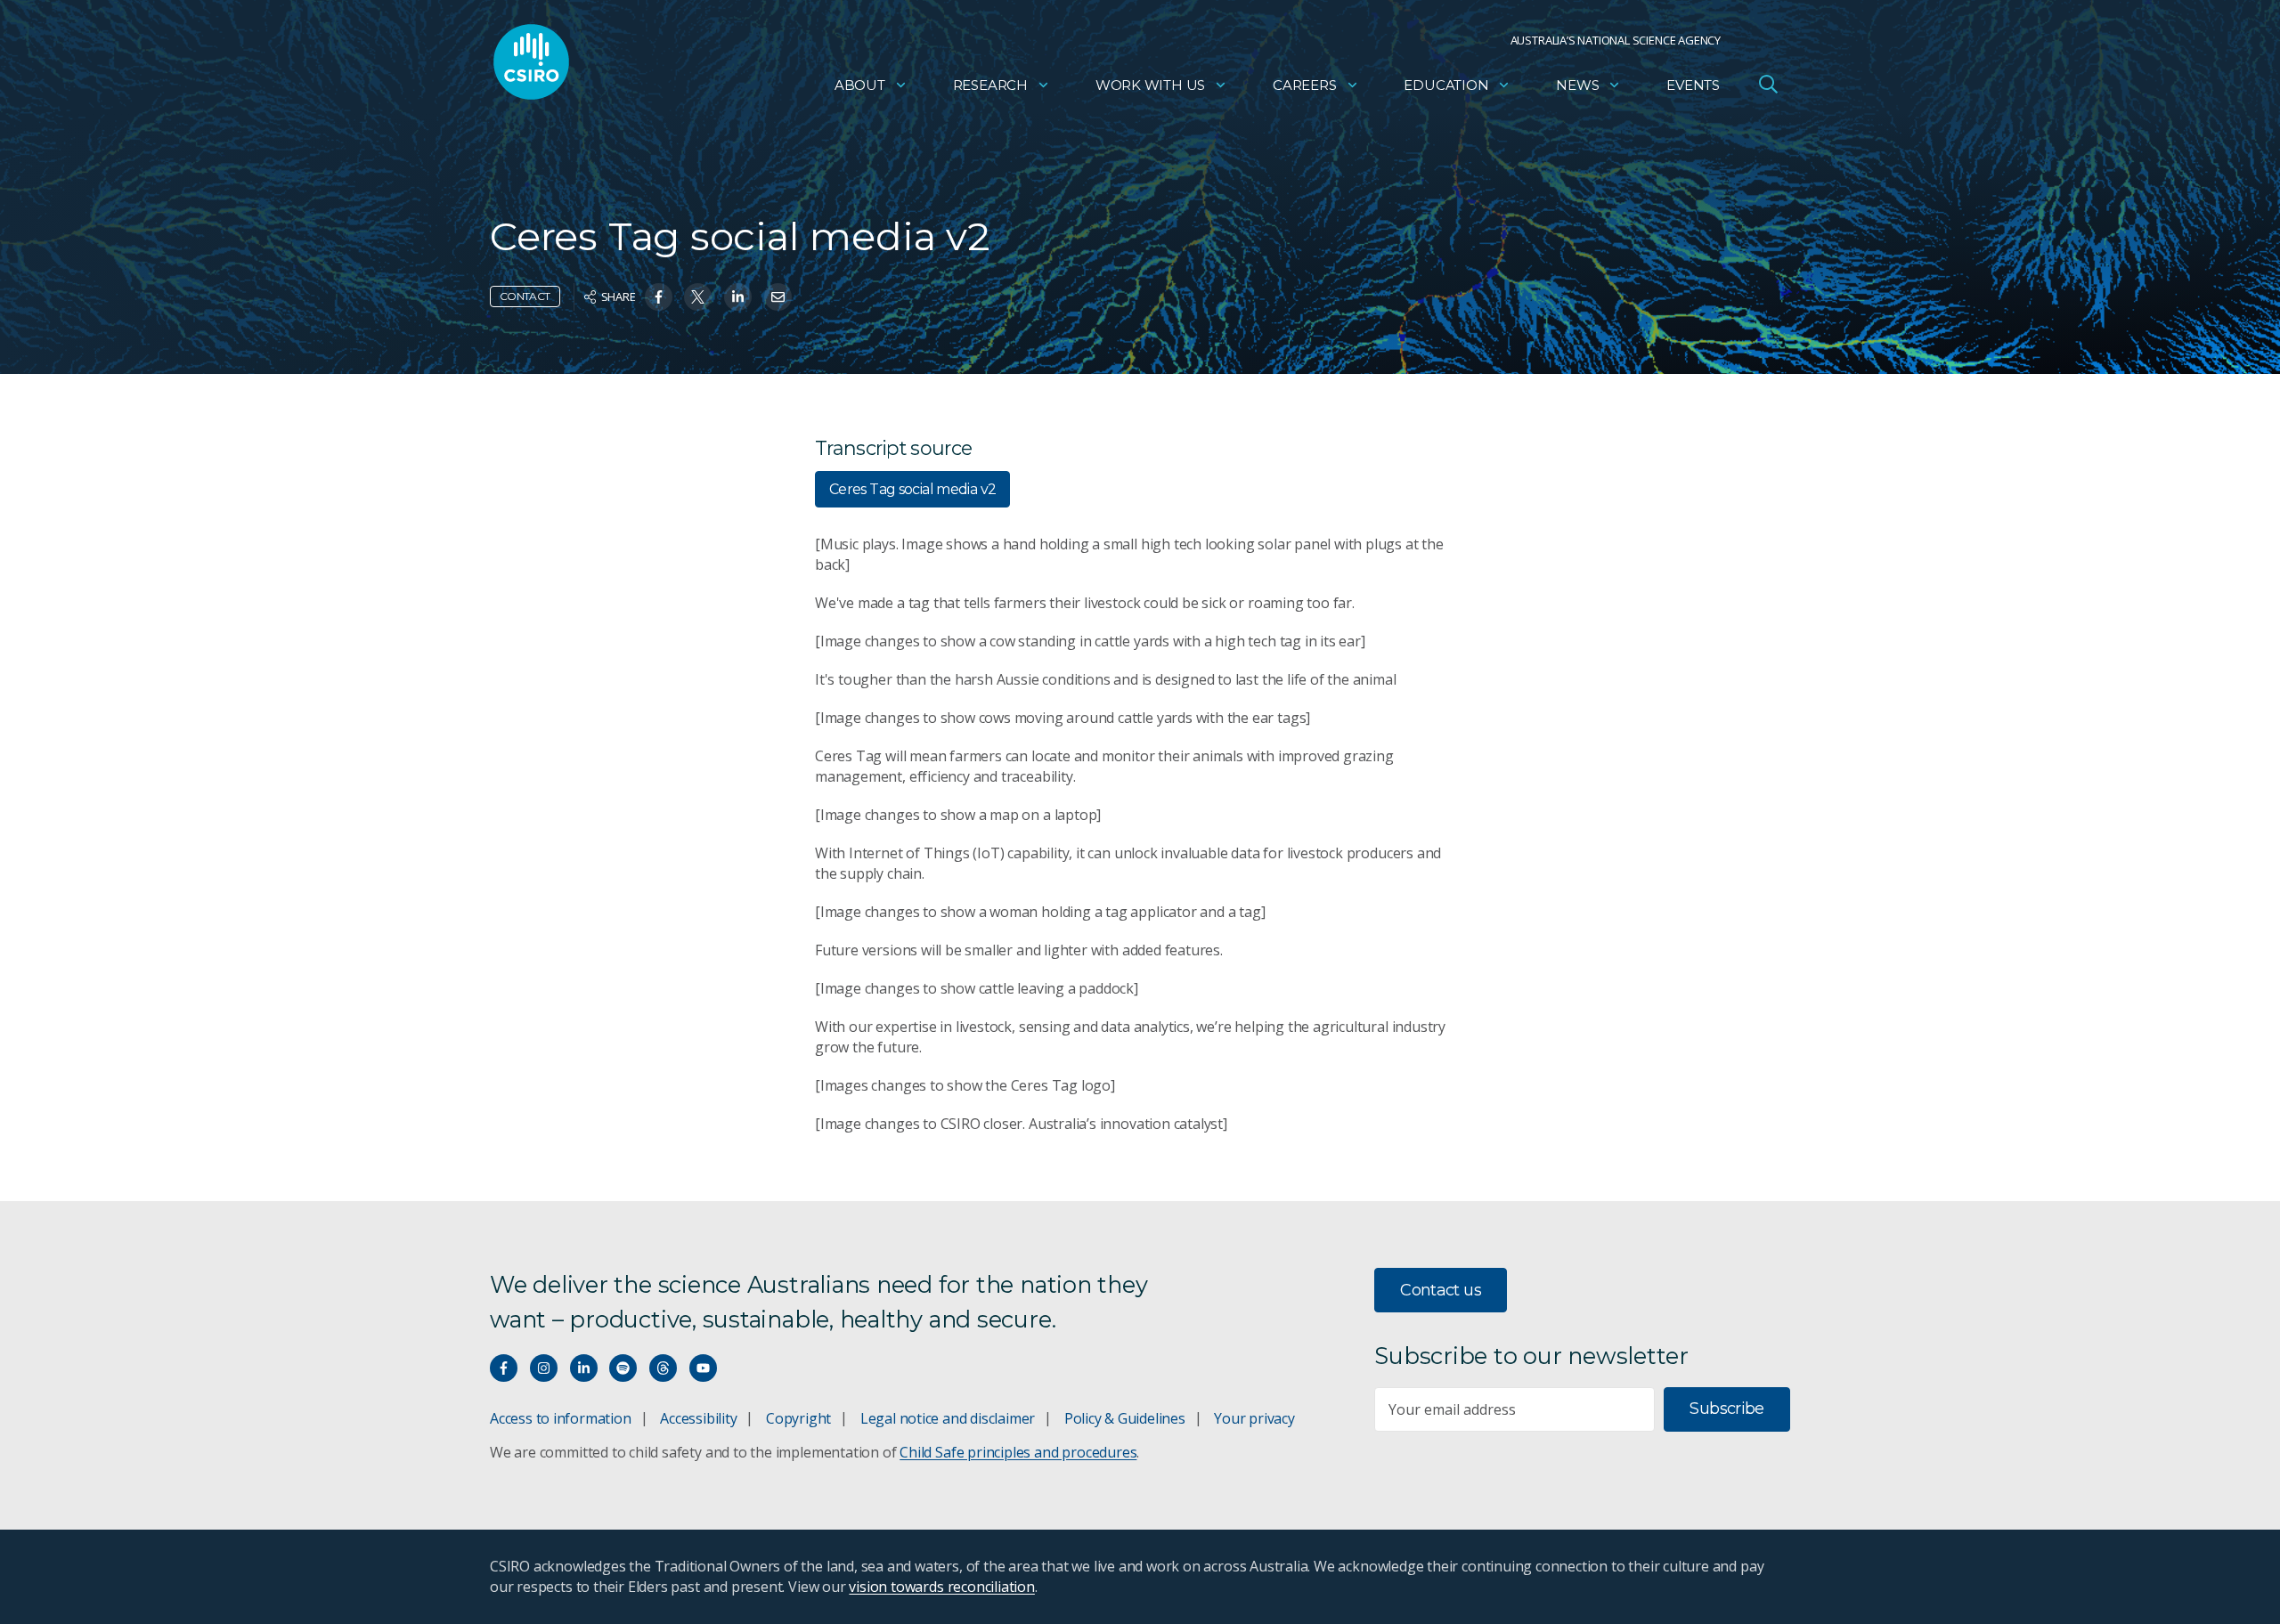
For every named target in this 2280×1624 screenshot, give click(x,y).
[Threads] (663, 1368)
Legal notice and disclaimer (948, 1418)
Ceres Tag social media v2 (912, 489)
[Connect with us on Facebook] (504, 1368)
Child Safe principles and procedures (1018, 1452)
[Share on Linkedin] (738, 297)
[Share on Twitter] (698, 297)
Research (990, 85)
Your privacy (1254, 1418)
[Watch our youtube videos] (703, 1368)
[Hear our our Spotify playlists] (623, 1368)
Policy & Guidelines (1125, 1418)
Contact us (1441, 1290)
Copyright (798, 1418)
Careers (1305, 85)
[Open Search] (1768, 84)
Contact (525, 296)
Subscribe (1726, 1409)
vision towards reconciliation (942, 1587)
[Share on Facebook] (659, 297)
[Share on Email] (778, 297)
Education (1446, 85)
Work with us (1150, 85)
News (1577, 85)
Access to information (561, 1418)
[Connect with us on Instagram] (544, 1368)
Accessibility (698, 1418)
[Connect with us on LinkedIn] (584, 1368)
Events (1693, 85)
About (860, 85)
